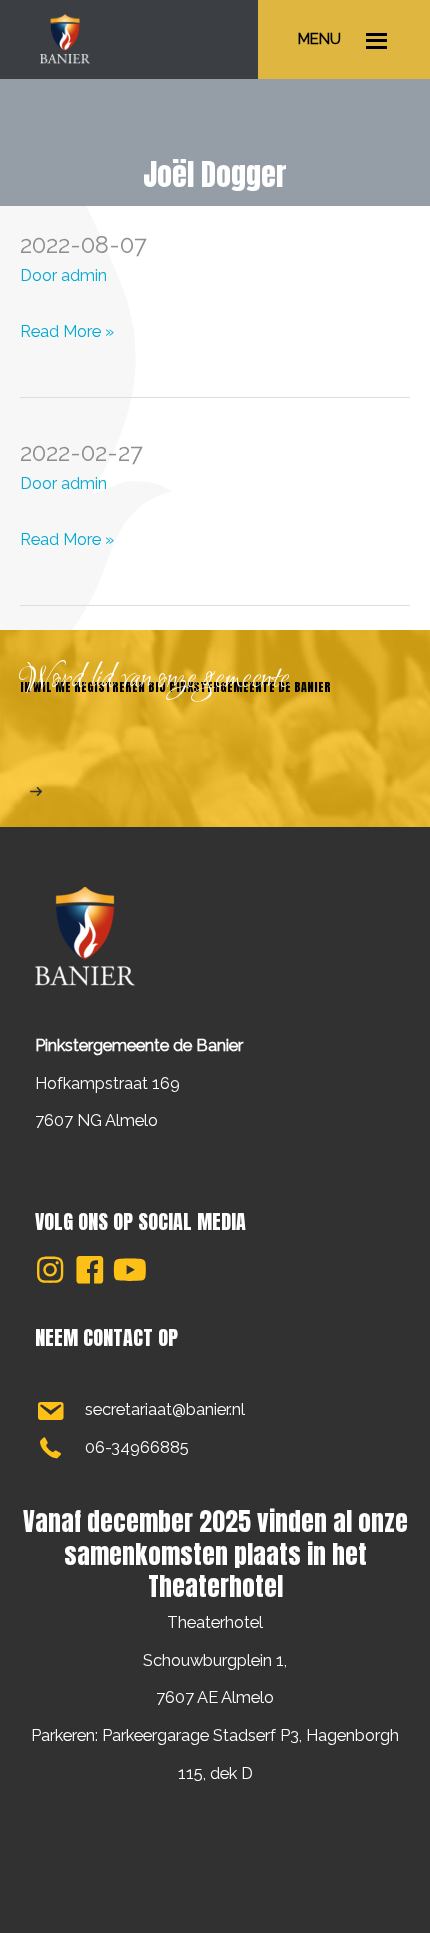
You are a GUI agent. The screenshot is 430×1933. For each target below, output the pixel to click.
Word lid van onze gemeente (155, 680)
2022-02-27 (81, 453)
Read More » (67, 336)
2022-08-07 (83, 245)
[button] (50, 1270)
